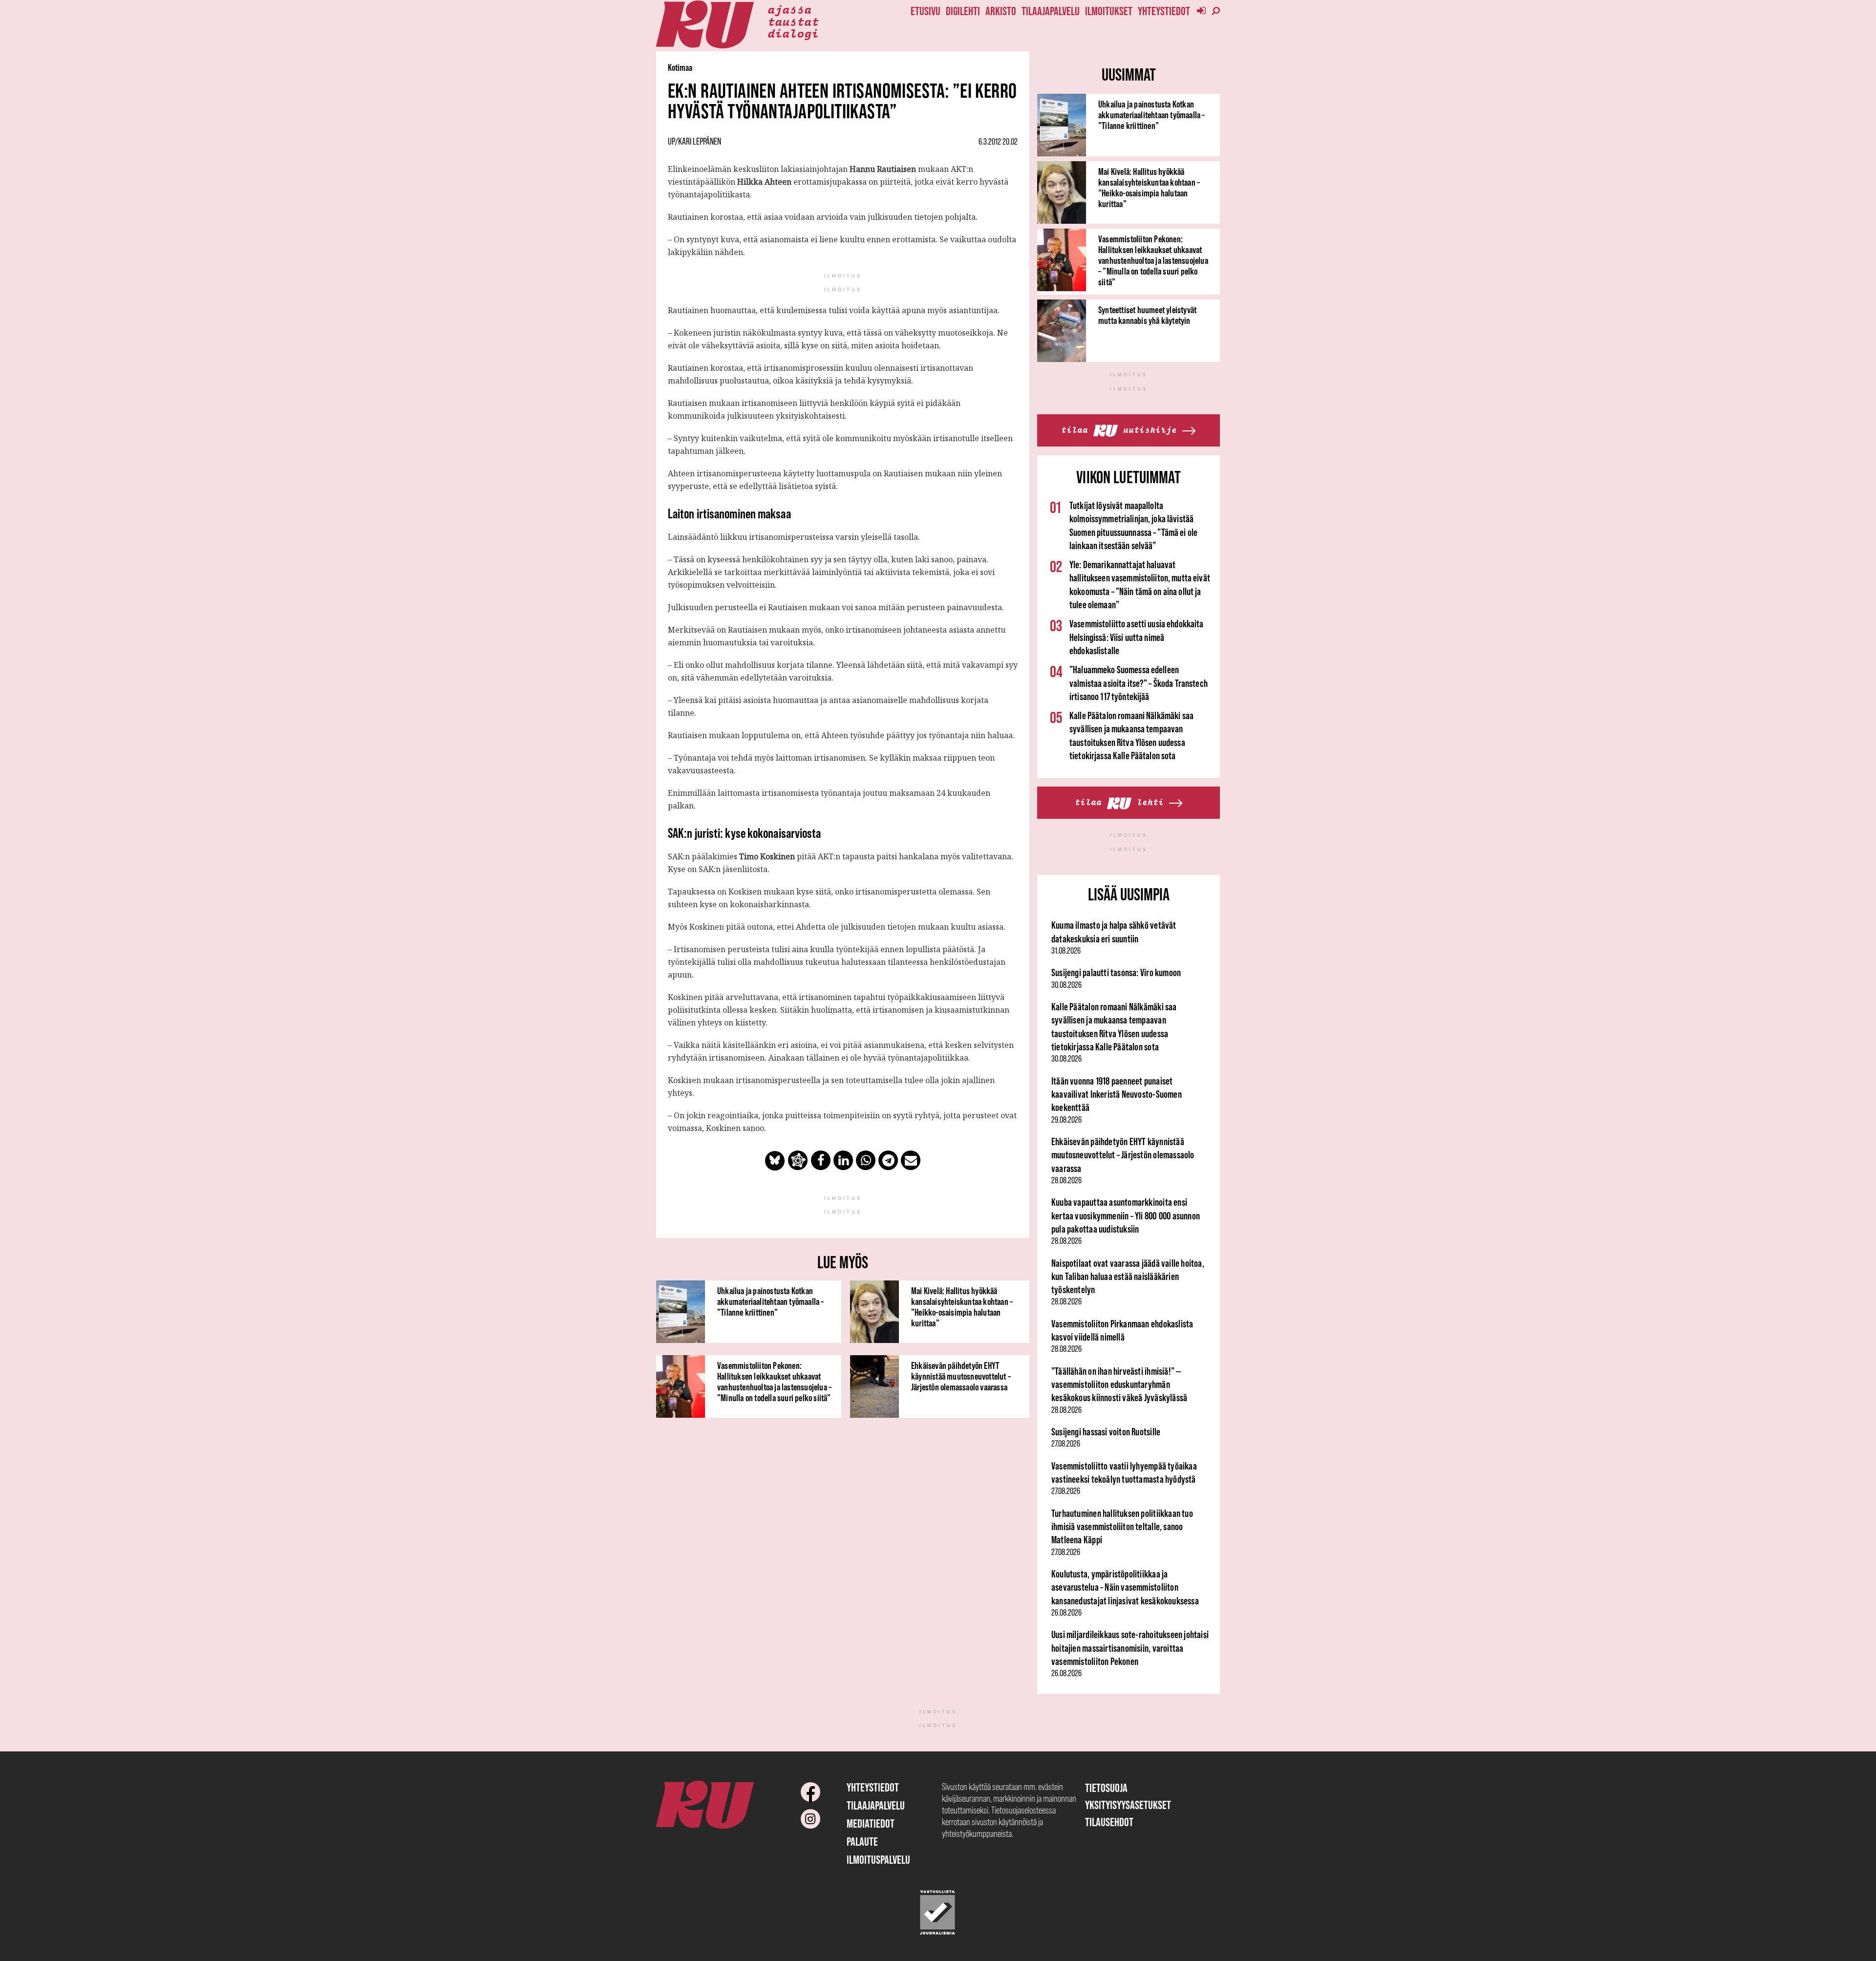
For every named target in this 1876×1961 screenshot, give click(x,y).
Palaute (862, 1842)
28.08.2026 (1066, 1180)
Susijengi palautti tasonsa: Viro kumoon (1116, 972)
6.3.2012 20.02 (998, 142)
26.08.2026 (1066, 1613)
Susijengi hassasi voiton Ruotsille (1106, 1432)
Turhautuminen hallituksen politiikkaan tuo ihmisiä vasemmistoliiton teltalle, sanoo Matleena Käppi (1122, 1527)
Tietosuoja (1106, 1788)
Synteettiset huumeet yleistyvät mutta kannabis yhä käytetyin (1147, 315)
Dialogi (793, 33)
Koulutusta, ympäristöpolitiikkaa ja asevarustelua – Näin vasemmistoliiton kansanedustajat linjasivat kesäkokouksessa (1125, 1587)
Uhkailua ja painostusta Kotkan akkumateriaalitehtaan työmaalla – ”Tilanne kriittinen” (771, 1301)
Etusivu (926, 11)
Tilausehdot (1109, 1822)
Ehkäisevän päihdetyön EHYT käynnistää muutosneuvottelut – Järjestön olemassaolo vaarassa (961, 1376)
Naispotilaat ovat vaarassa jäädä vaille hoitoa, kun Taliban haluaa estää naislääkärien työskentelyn (1128, 1277)
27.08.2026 (1066, 1444)
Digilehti (963, 11)
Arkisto (1001, 11)
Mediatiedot (871, 1823)
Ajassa (789, 9)
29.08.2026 (1066, 1120)
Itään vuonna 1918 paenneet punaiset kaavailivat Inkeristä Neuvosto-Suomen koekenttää (1117, 1094)
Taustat (793, 21)
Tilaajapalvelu (1051, 11)
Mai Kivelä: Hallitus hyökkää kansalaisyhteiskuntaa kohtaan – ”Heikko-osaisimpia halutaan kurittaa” (962, 1307)
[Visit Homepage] (705, 25)
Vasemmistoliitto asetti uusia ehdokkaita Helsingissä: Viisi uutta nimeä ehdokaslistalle (1137, 637)
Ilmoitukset (1109, 11)
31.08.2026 (1066, 951)
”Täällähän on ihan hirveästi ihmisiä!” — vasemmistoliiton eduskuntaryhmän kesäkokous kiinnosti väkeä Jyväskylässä (1119, 1385)
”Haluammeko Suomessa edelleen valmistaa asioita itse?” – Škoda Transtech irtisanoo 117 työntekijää (1139, 683)
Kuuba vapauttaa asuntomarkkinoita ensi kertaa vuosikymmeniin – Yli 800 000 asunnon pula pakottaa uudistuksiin (1126, 1215)
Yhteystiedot (1164, 11)
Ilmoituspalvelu (878, 1860)
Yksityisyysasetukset (1128, 1805)
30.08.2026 (1066, 985)
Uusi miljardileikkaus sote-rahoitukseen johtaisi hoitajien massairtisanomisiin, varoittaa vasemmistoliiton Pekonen (1130, 1648)
